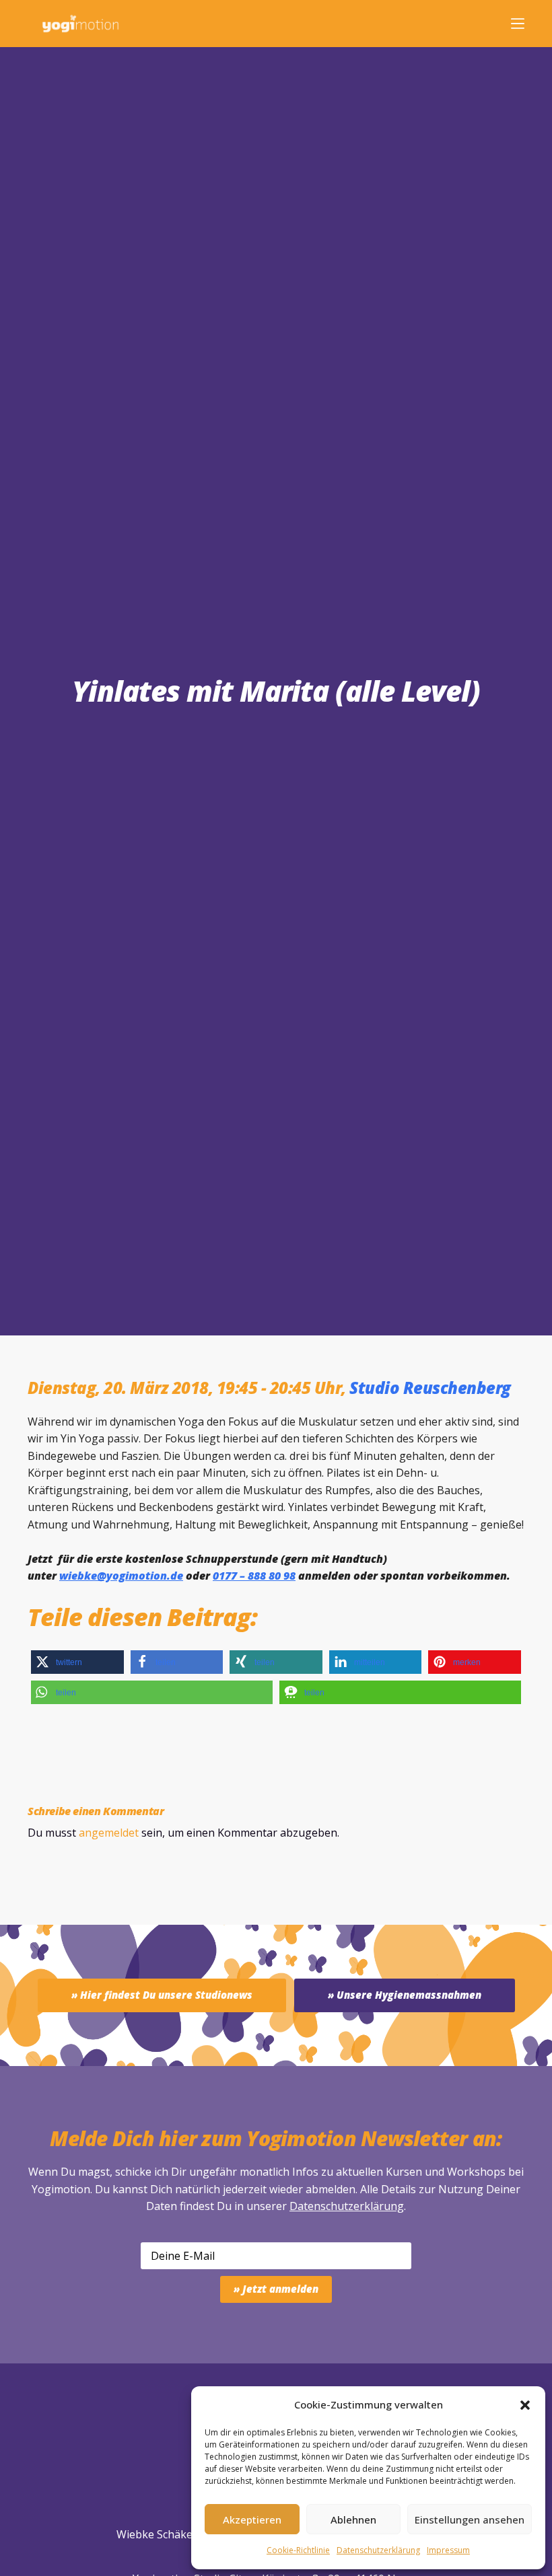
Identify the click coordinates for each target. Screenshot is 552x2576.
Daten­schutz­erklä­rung (378, 2550)
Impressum (448, 2550)
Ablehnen (353, 2519)
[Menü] (518, 24)
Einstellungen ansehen (470, 2519)
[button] (525, 2405)
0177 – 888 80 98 (254, 1576)
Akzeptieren (252, 2519)
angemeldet (109, 1833)
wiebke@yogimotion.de (121, 1576)
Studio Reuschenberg (430, 1388)
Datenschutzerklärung (347, 2206)
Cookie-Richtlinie (298, 2550)
